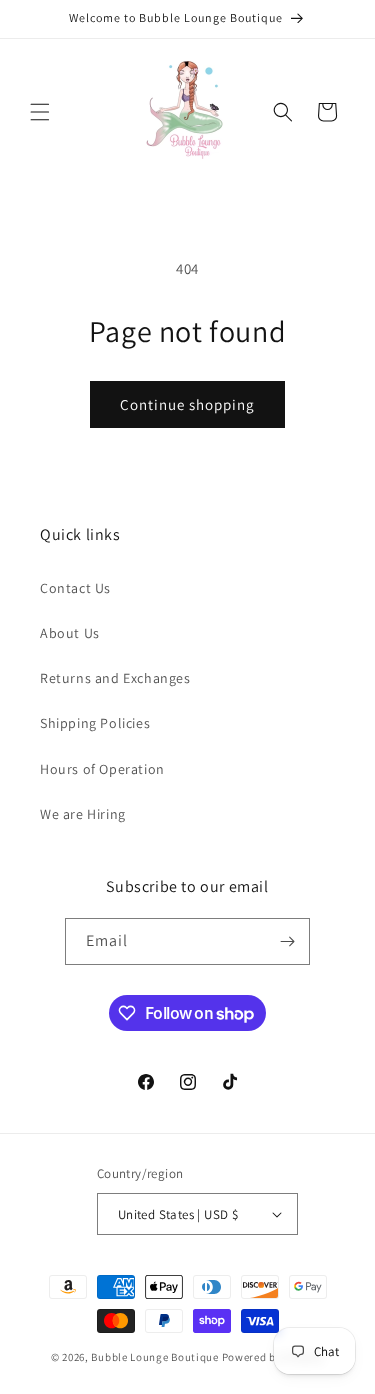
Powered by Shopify (273, 1357)
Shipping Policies (95, 723)
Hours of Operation (102, 769)
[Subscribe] (287, 941)
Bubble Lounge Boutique (154, 1357)
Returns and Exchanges (115, 678)
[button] (40, 112)
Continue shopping (187, 404)
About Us (70, 633)
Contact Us (75, 588)
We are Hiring (83, 814)
